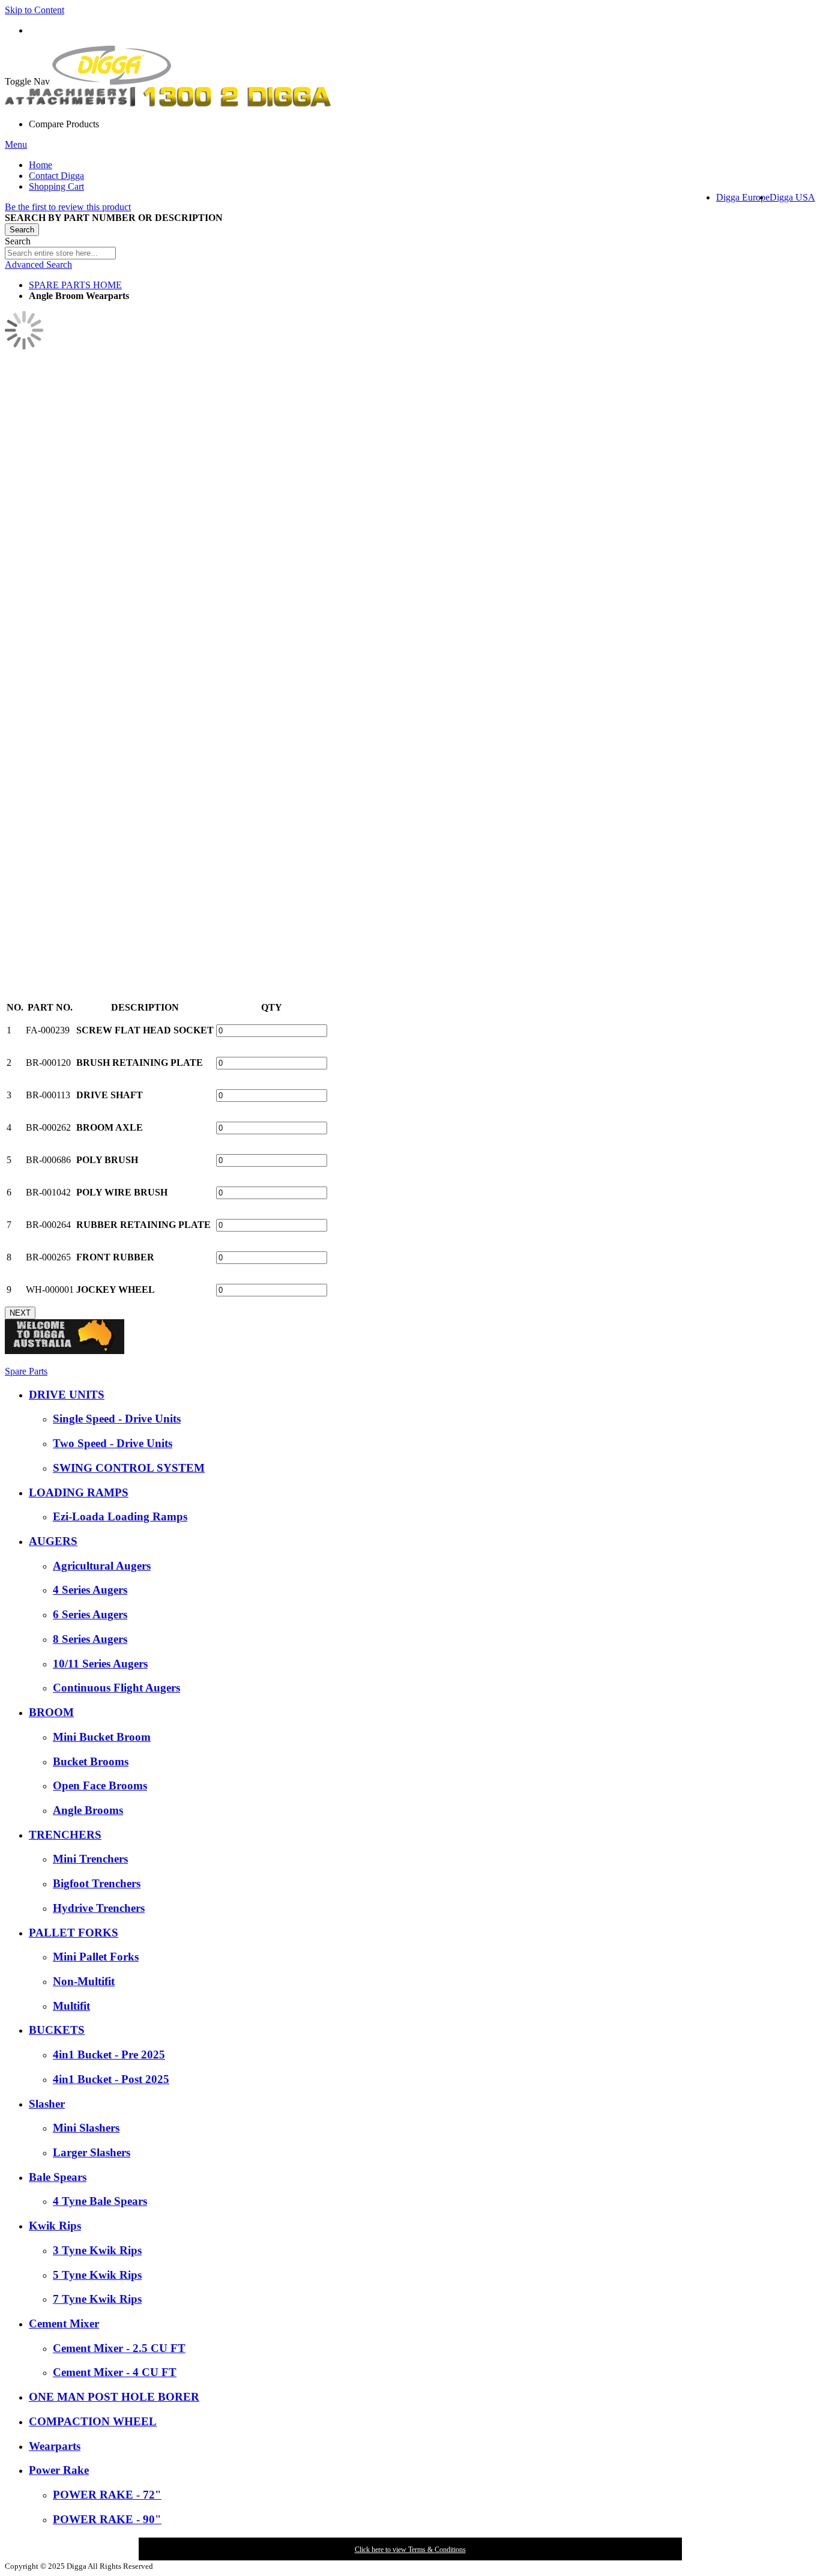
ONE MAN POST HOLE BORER (114, 2397)
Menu (16, 144)
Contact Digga (56, 176)
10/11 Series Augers (100, 1664)
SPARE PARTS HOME (75, 285)
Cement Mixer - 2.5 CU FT (119, 2348)
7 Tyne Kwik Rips (97, 2299)
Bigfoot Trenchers (97, 1883)
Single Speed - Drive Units (117, 1419)
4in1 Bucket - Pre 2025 (109, 2054)
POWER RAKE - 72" (107, 2495)
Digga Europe (743, 197)
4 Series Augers (90, 1590)
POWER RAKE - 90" (107, 2519)
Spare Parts (26, 1371)
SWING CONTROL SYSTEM (129, 1468)
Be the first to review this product (68, 207)
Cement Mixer (64, 2324)
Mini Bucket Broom (102, 1737)
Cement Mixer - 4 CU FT (115, 2372)
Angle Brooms (88, 1810)
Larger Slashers (92, 2152)
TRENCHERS (65, 1835)
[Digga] (112, 81)
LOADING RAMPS (79, 1492)
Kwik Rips (55, 2226)
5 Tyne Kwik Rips (97, 2275)
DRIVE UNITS (67, 1395)
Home (41, 165)
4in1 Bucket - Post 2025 (111, 2079)
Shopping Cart (56, 186)
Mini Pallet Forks (96, 1957)
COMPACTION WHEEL (93, 2421)
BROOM (51, 1712)
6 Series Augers (90, 1614)
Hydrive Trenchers (99, 1908)
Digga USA (792, 197)
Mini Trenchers (90, 1859)
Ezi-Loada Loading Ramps (120, 1516)
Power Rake (59, 2470)
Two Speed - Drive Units (113, 1443)
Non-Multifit (84, 1981)
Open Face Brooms (100, 1785)
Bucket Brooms (91, 1761)
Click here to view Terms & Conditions (410, 2550)
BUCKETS (57, 2030)
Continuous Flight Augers (116, 1688)
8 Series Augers (90, 1639)
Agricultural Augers (102, 1566)
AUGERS (53, 1541)
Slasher (47, 2104)
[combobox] (60, 253)
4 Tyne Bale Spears (100, 2201)
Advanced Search (38, 265)
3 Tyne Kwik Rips (97, 2250)
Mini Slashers (86, 2128)
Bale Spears (58, 2177)
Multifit (71, 2006)
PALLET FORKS (74, 1933)
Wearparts (55, 2446)
